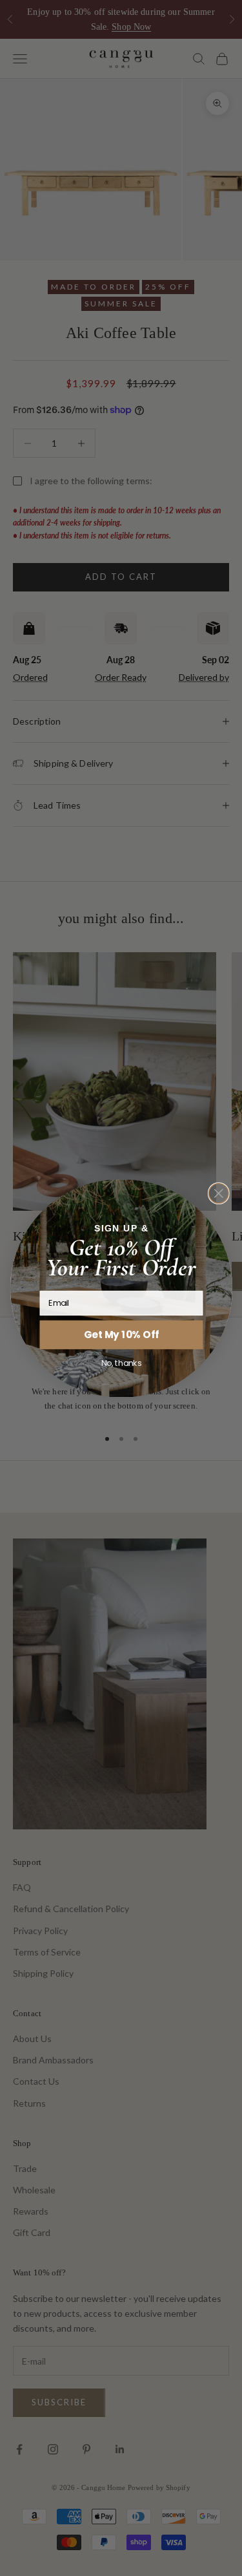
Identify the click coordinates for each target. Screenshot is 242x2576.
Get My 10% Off (121, 1334)
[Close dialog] (218, 1193)
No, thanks (121, 1363)
